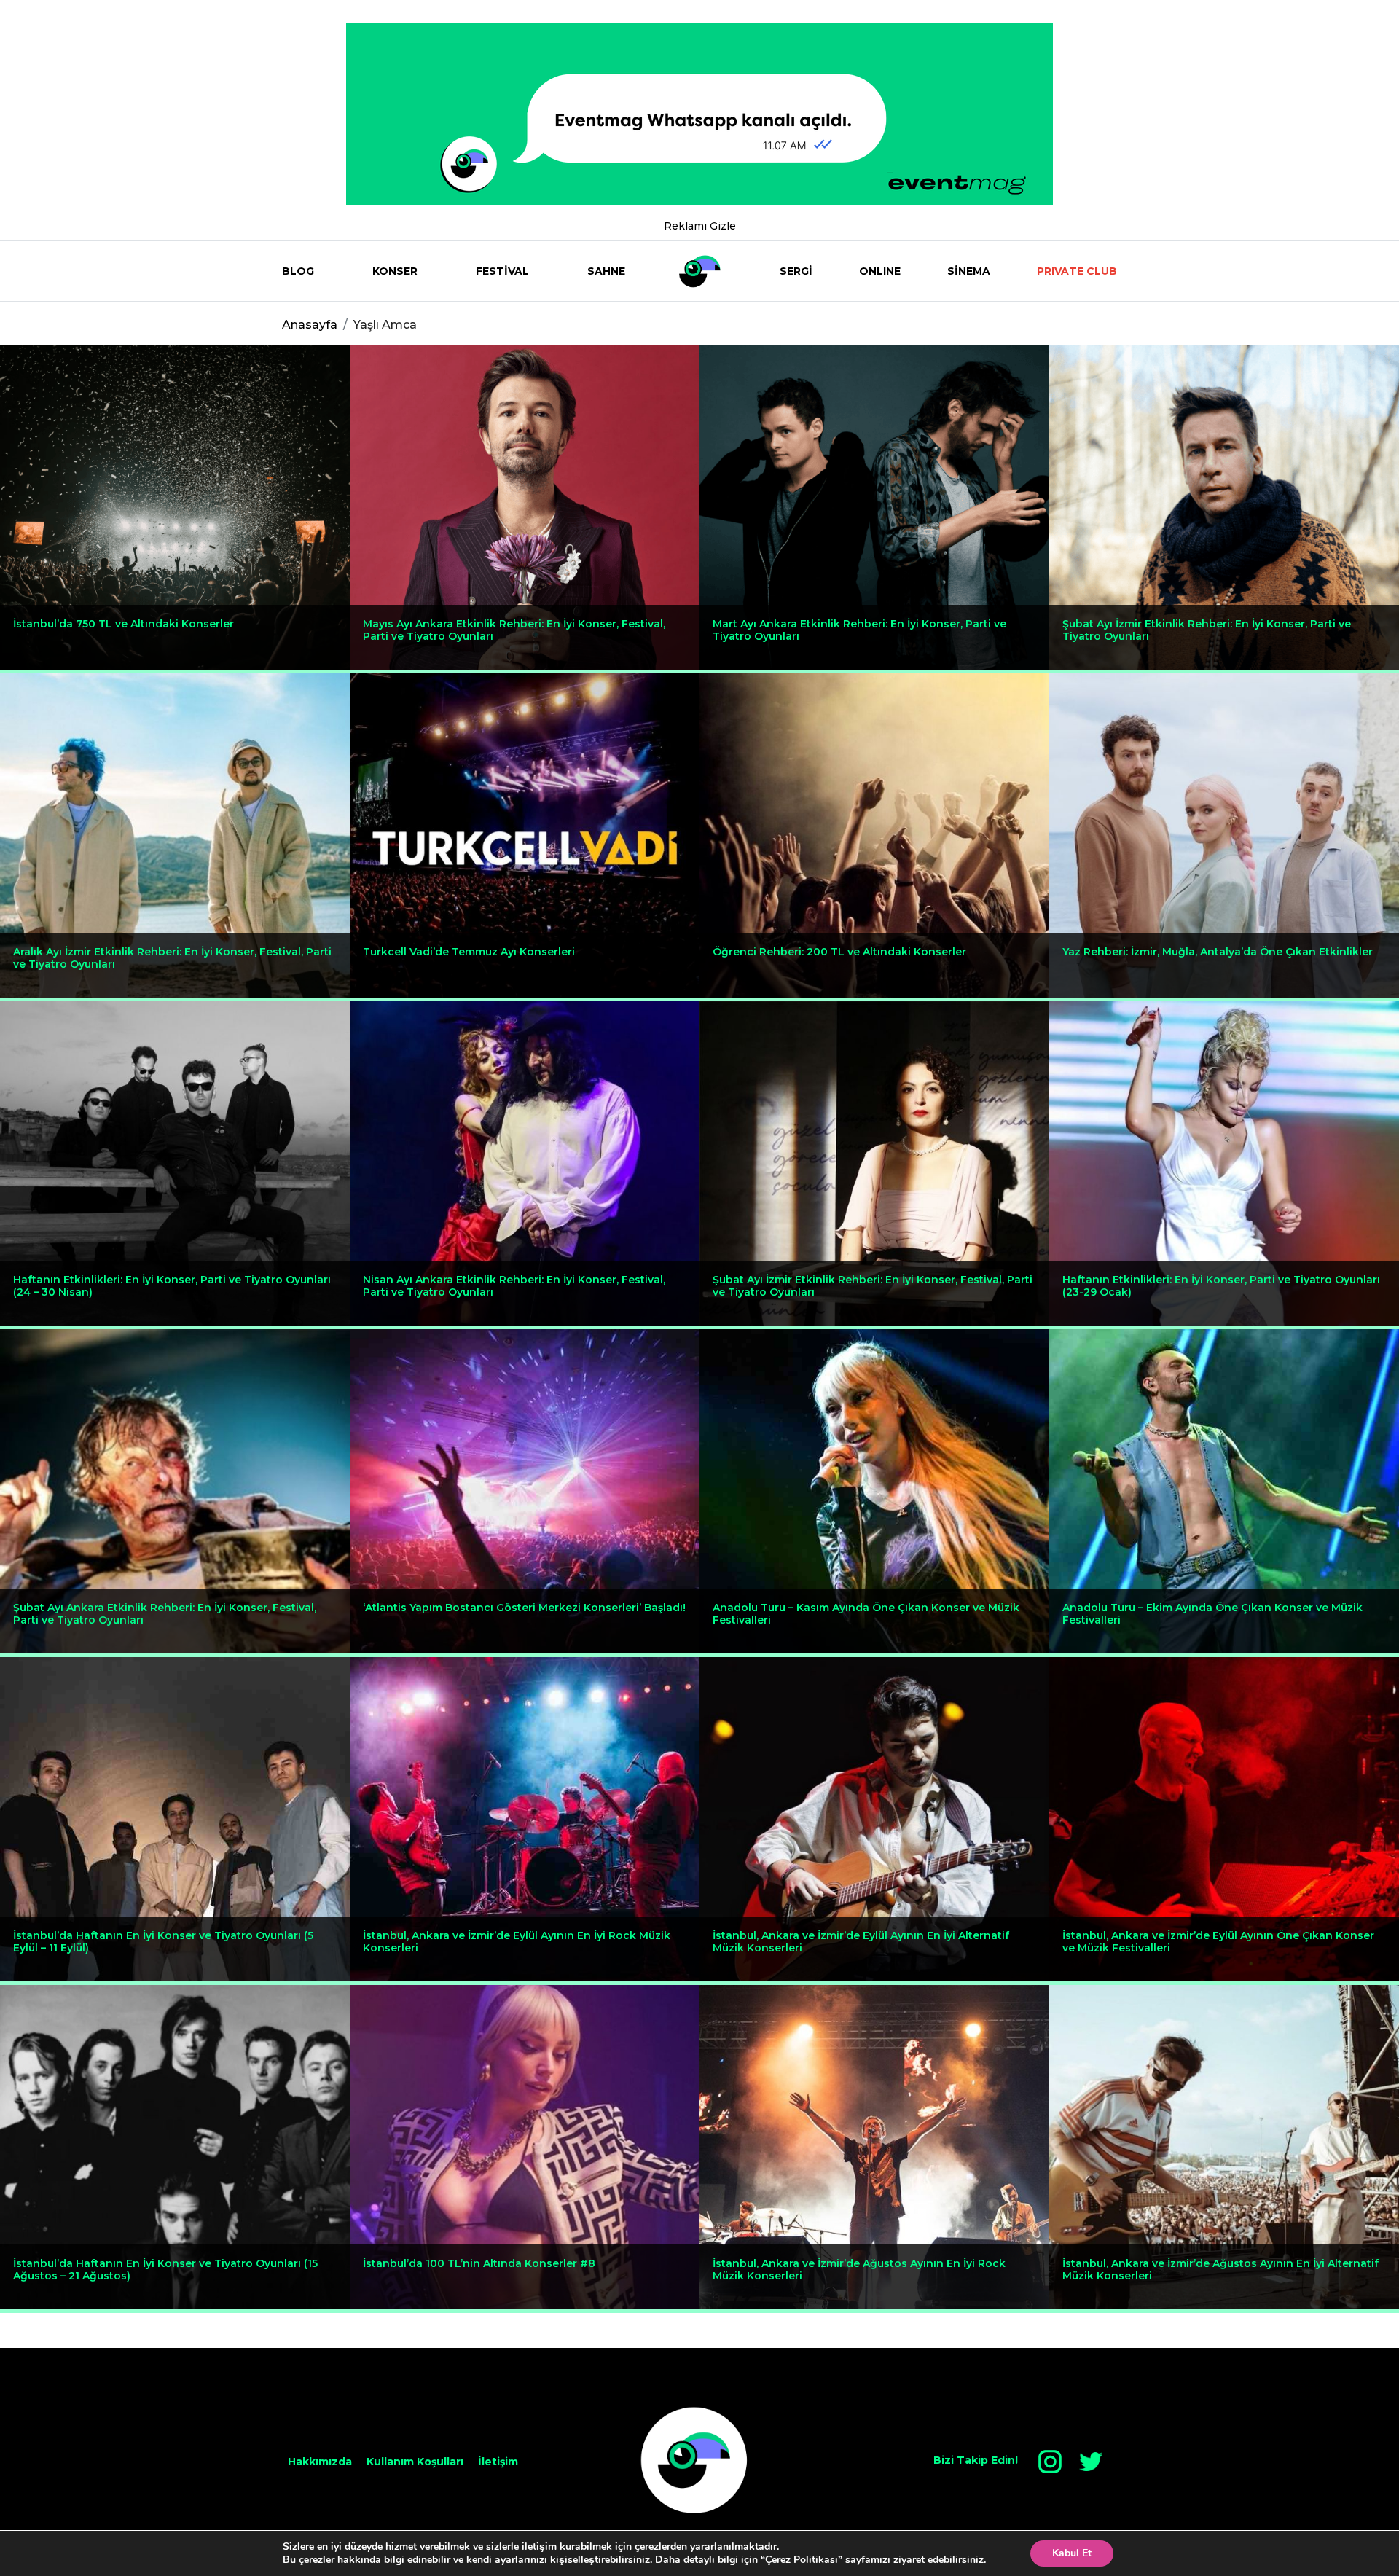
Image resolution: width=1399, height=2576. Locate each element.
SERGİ (796, 271)
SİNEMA (969, 271)
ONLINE (880, 271)
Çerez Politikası (802, 2560)
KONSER (395, 271)
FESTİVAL (502, 271)
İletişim (498, 2462)
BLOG (298, 271)
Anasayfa (310, 325)
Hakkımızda (320, 2462)
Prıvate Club (1077, 271)
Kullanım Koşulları (415, 2462)
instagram (1050, 2462)
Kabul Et (1072, 2553)
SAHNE (606, 271)
